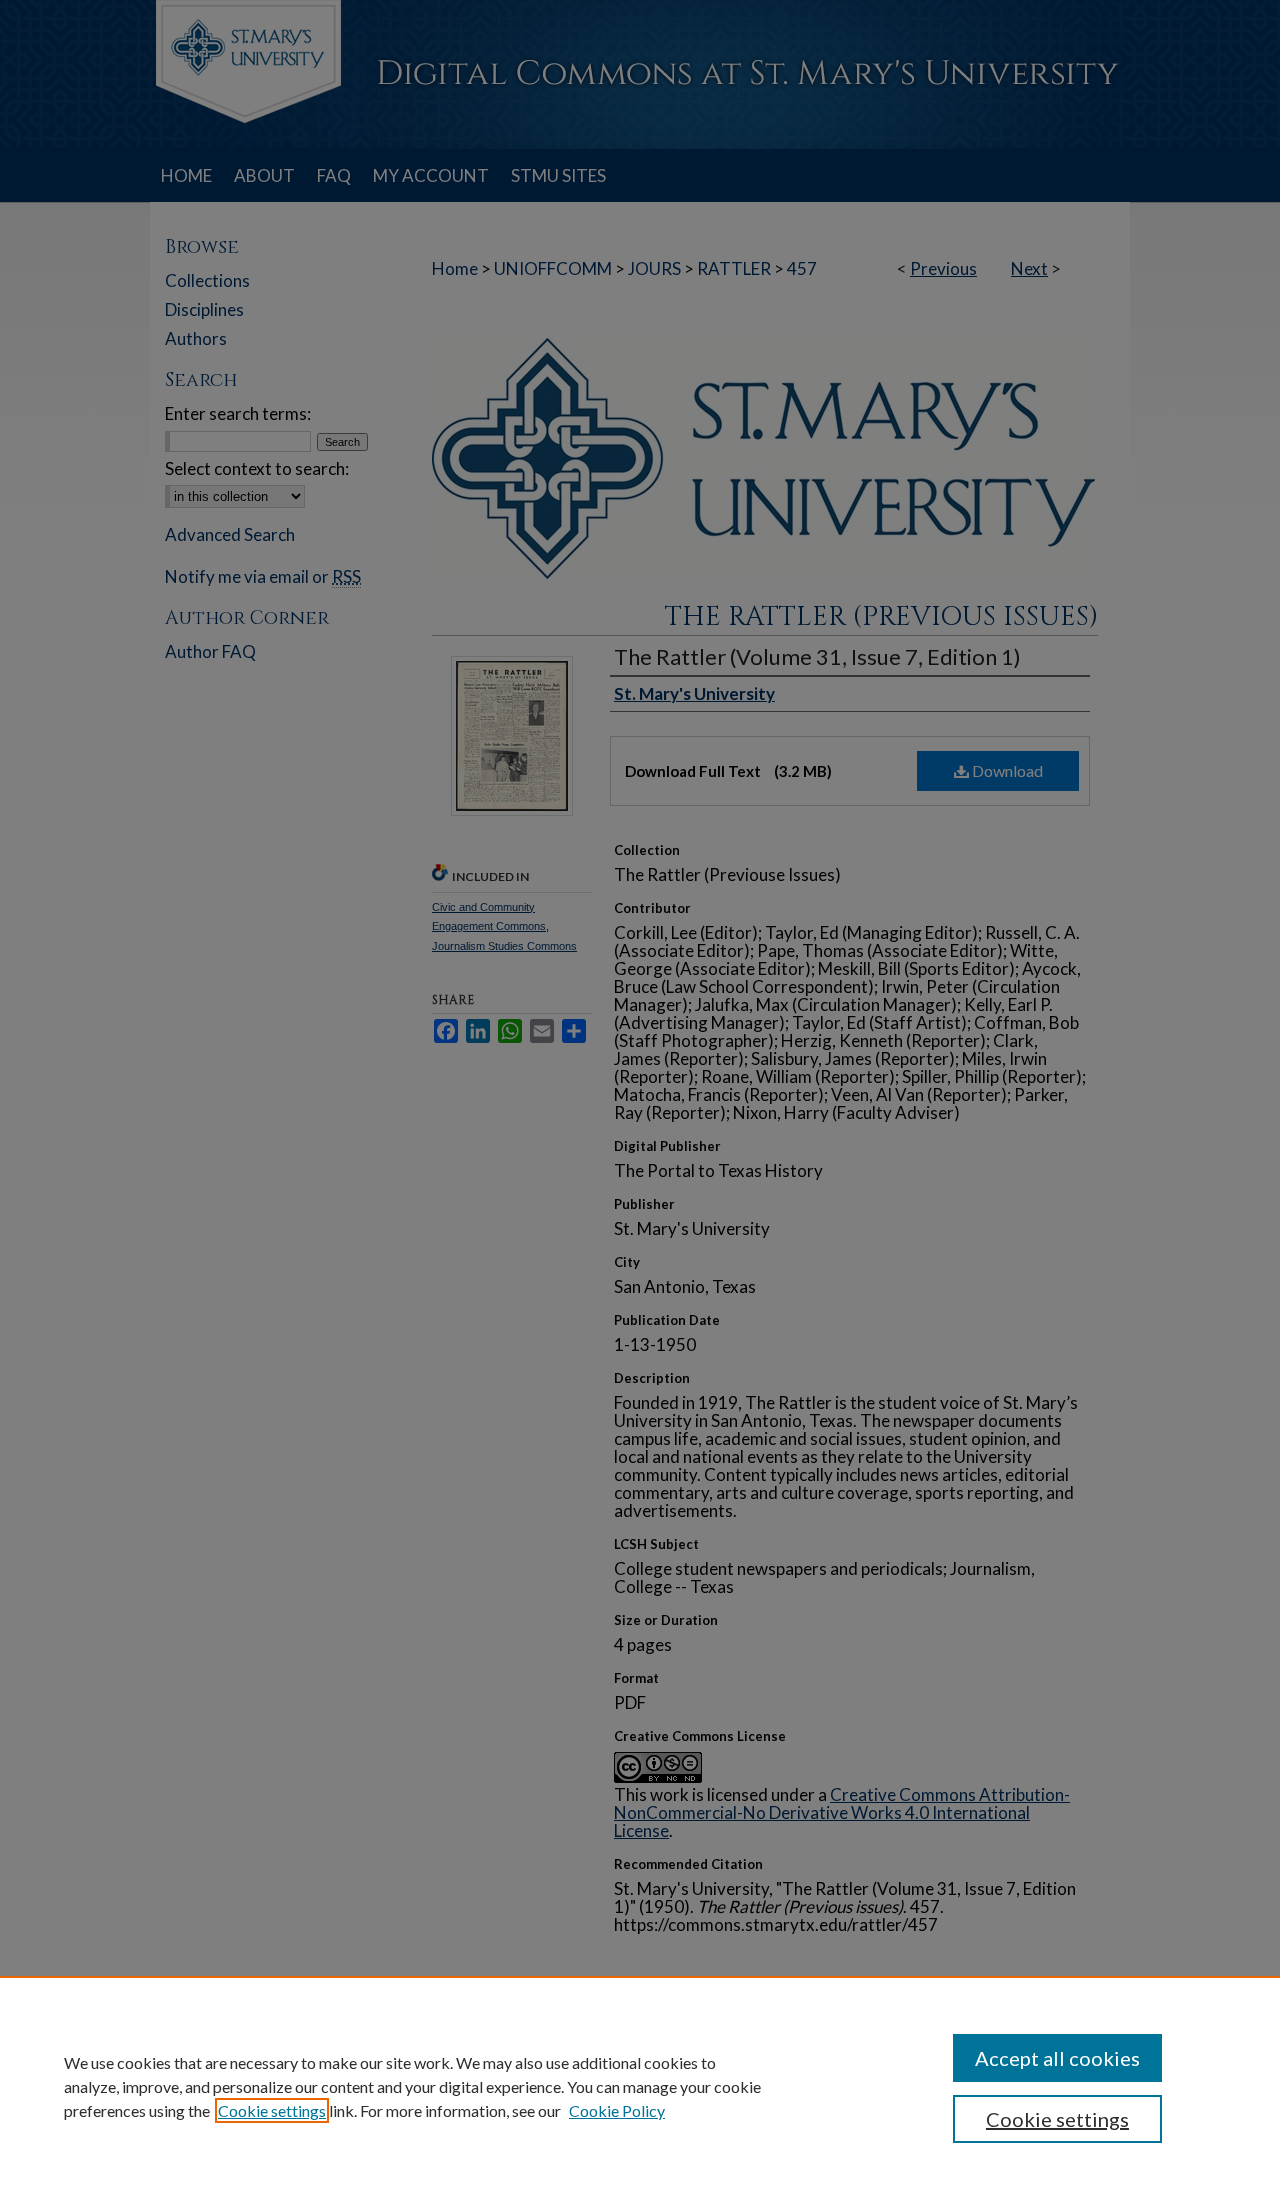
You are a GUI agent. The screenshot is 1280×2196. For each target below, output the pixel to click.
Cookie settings (272, 2110)
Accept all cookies (1057, 2058)
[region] (640, 2086)
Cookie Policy (617, 2110)
